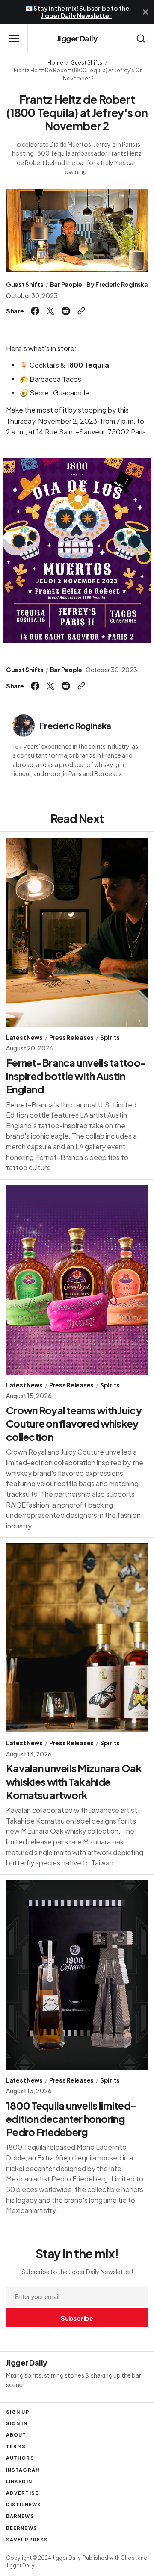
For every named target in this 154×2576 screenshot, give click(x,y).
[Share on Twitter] (50, 311)
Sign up (18, 2412)
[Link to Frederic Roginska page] (24, 726)
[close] (145, 12)
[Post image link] (77, 932)
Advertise (22, 2493)
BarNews (20, 2516)
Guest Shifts (86, 63)
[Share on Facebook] (36, 311)
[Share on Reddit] (66, 311)
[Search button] (141, 38)
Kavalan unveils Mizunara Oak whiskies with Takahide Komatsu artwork (74, 1781)
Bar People (66, 285)
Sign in (17, 2423)
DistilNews (24, 2504)
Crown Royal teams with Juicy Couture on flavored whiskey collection (74, 1423)
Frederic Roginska (121, 285)
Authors (20, 2458)
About (16, 2435)
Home (55, 63)
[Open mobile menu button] (14, 38)
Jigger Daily (20, 2566)
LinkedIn (19, 2481)
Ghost (129, 2558)
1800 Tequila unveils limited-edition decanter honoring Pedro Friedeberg (71, 2119)
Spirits (110, 1037)
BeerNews (22, 2528)
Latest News (24, 1037)
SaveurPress (27, 2539)
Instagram (23, 2470)
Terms (16, 2446)
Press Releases (71, 1037)
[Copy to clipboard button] (80, 311)
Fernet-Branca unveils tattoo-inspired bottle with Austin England (76, 1076)
